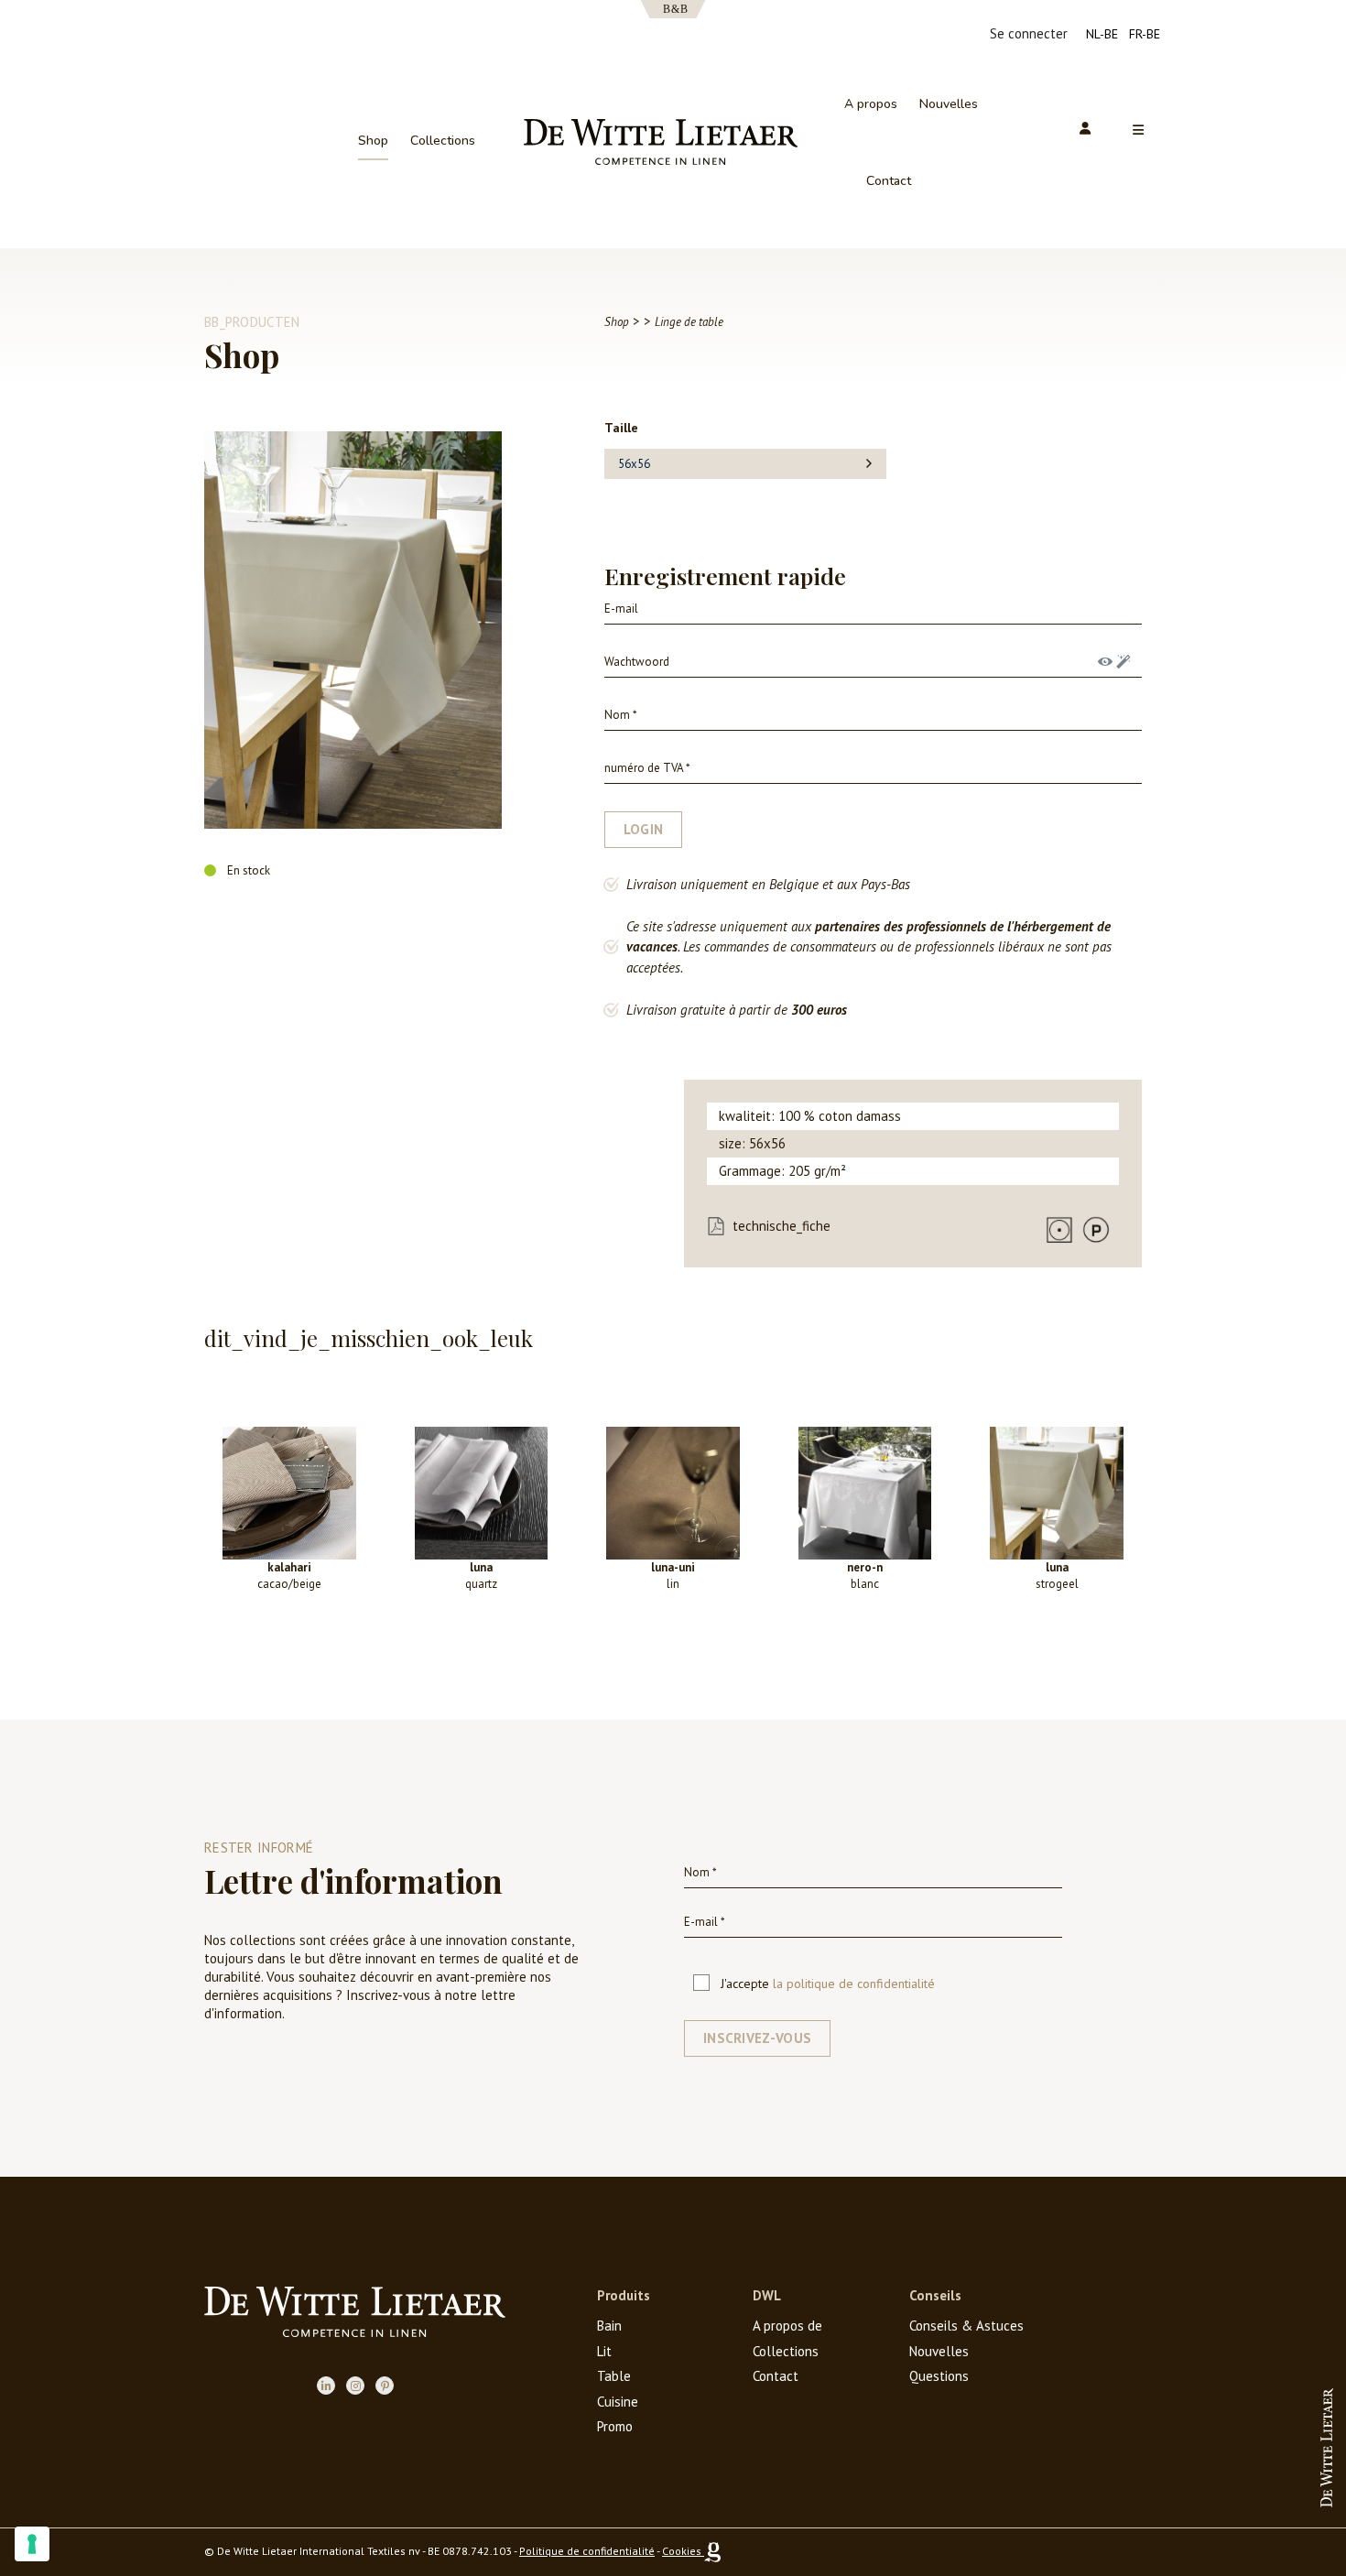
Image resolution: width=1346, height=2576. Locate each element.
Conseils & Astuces (966, 2326)
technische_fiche (782, 1226)
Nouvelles (949, 104)
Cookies (682, 2551)
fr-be (1145, 34)
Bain (609, 2326)
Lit (604, 2351)
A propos (871, 104)
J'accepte (828, 1984)
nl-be (1102, 34)
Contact (889, 181)
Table (614, 2376)
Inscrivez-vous (757, 2038)
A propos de (787, 2326)
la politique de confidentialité (854, 1984)
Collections (443, 141)
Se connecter (1029, 33)
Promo (615, 2426)
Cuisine (618, 2402)
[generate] (1123, 662)
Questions (939, 2376)
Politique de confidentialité (587, 2551)
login (644, 829)
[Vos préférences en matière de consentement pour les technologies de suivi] (32, 2544)
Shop (373, 141)
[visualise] (1105, 662)
